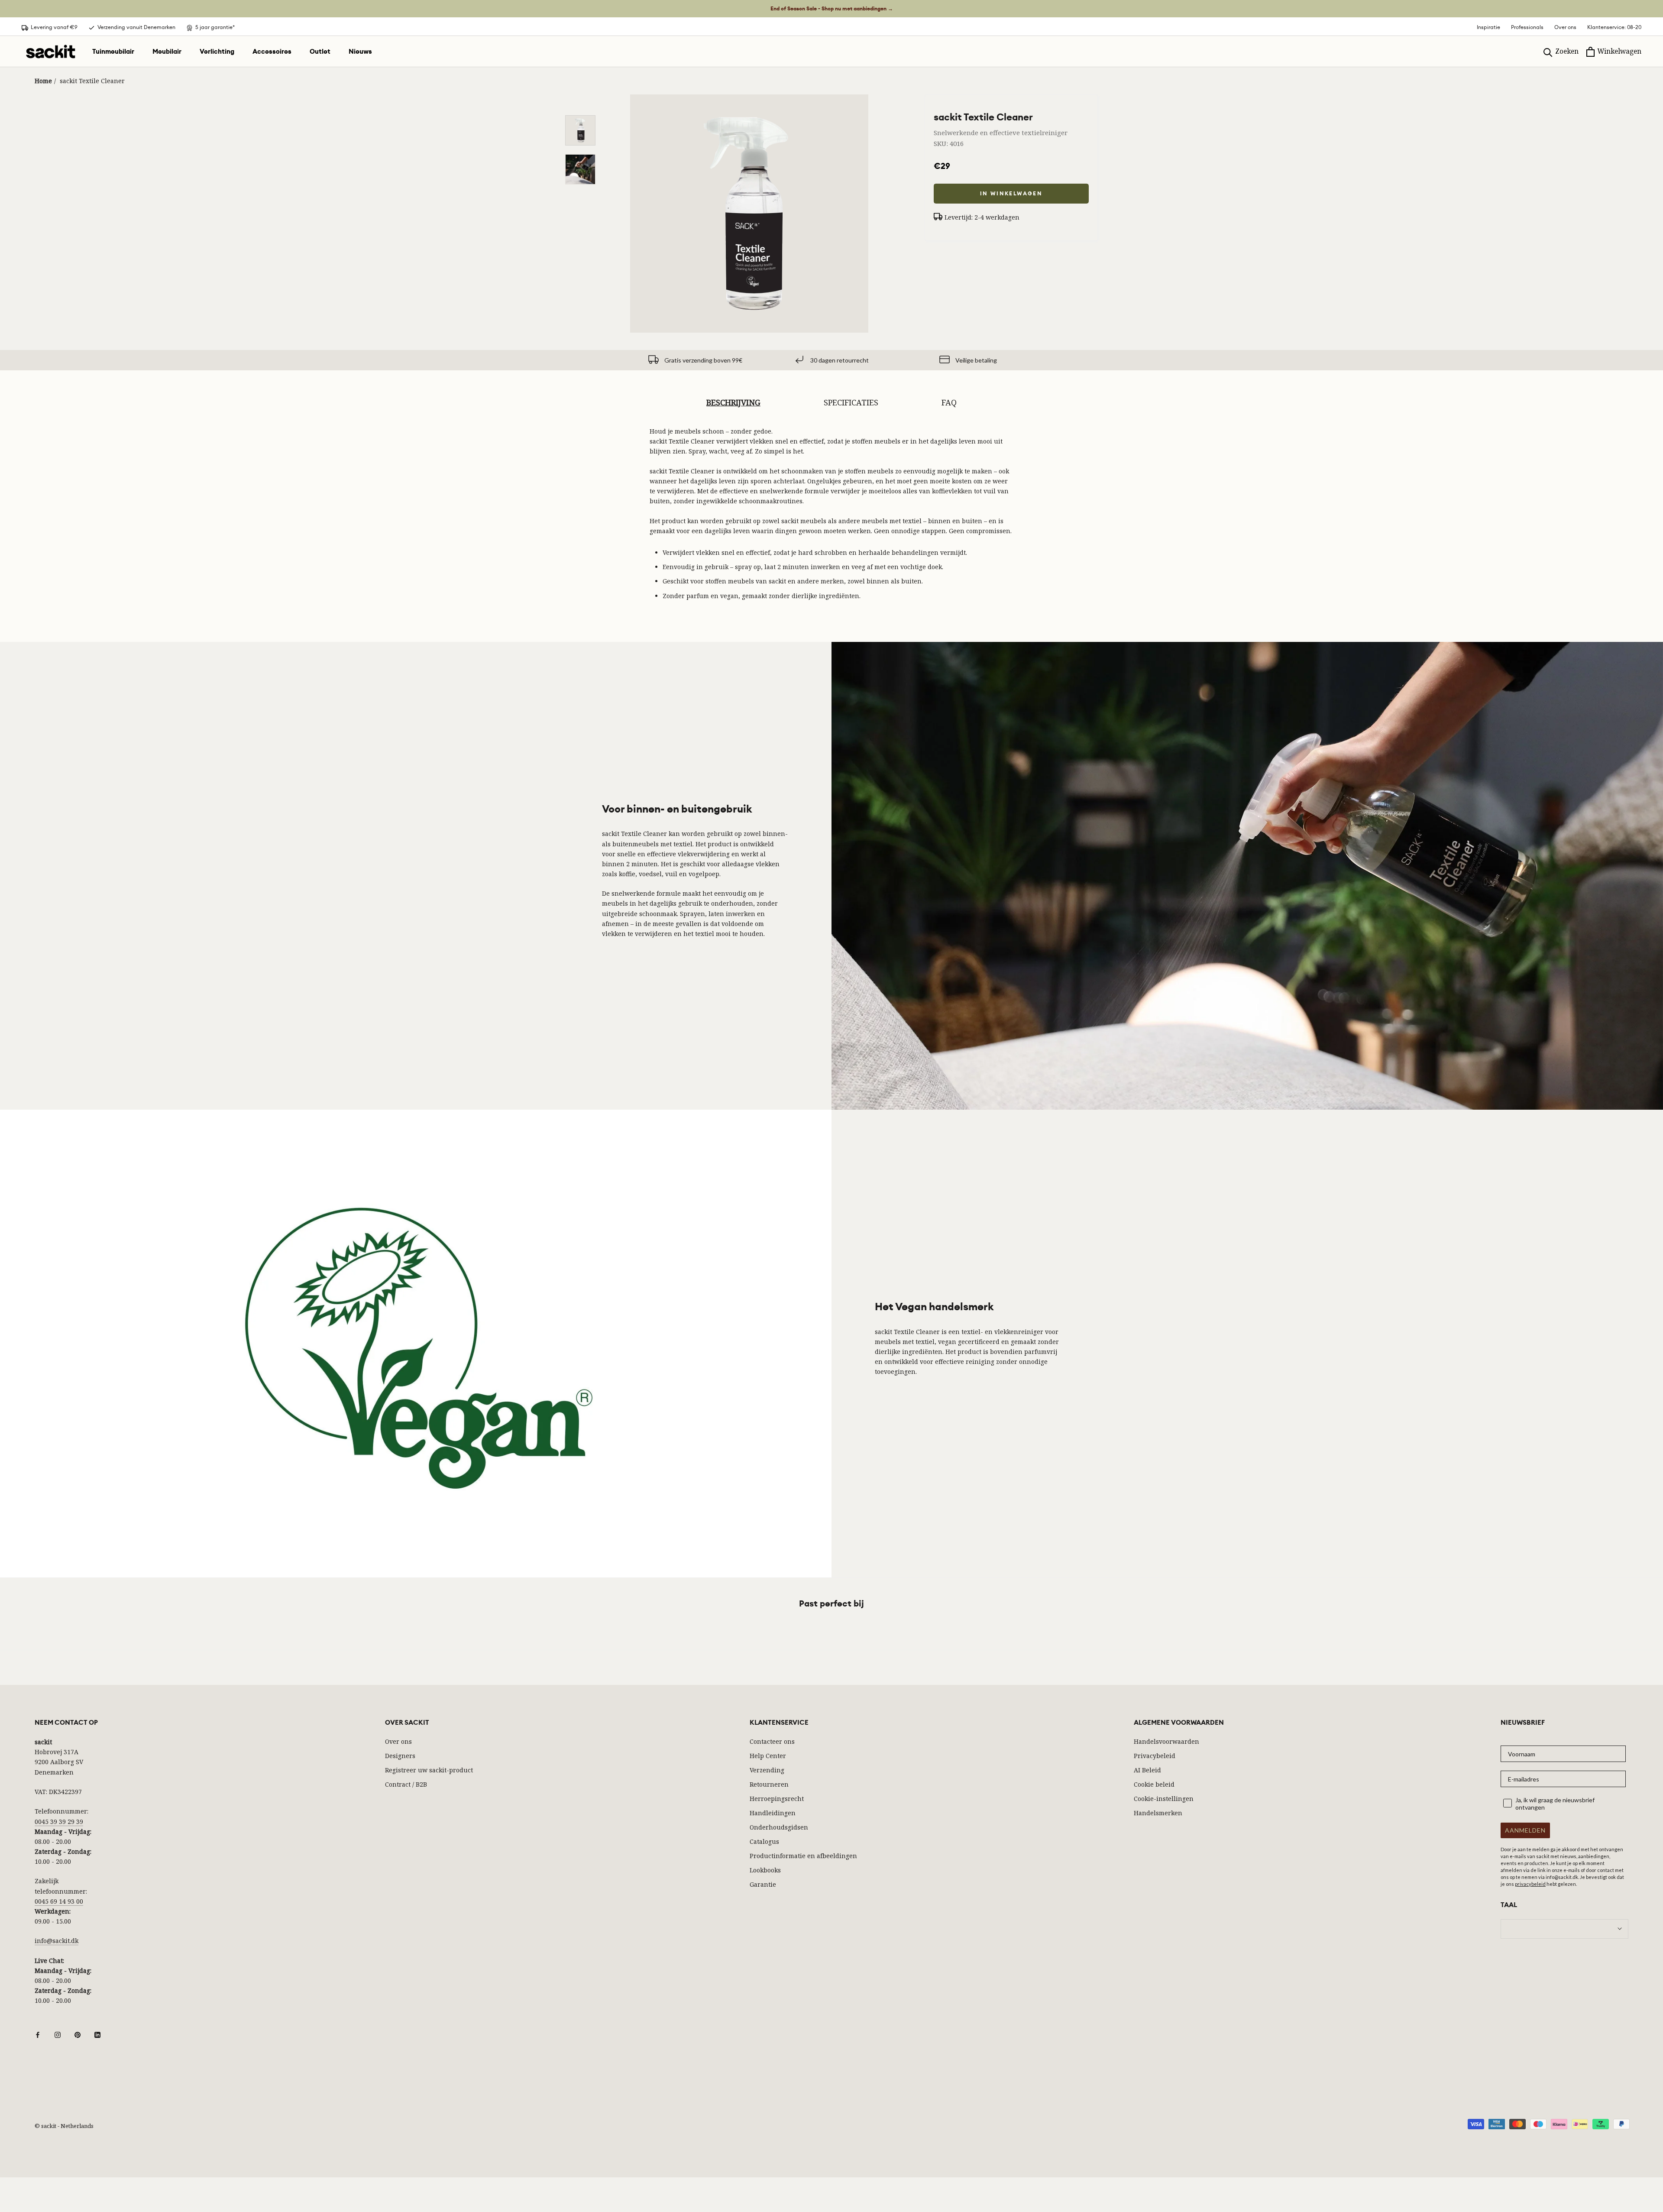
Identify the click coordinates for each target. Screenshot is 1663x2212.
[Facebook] (38, 2034)
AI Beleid (1147, 1770)
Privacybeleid (1155, 1756)
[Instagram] (58, 2034)
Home (43, 81)
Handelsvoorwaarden (1166, 1741)
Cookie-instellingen (1164, 1799)
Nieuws (360, 52)
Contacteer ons (772, 1741)
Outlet (320, 52)
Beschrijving (733, 402)
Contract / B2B (406, 1784)
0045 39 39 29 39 (59, 1822)
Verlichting (217, 52)
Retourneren (769, 1784)
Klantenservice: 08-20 (1614, 27)
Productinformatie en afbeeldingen (803, 1856)
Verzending (767, 1770)
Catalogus (764, 1841)
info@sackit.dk (57, 1941)
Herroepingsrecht (777, 1799)
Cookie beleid (1154, 1784)
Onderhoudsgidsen (779, 1827)
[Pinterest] (78, 2034)
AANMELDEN (1525, 1830)
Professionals (1527, 27)
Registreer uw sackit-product (429, 1770)
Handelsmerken (1158, 1813)
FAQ (949, 402)
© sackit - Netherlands (64, 2126)
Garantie (763, 1884)
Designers (400, 1756)
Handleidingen (773, 1813)
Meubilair (167, 52)
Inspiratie (1488, 27)
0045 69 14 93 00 (59, 1901)
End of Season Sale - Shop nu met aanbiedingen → (832, 9)
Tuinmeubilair (113, 52)
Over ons (1565, 27)
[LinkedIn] (97, 2034)
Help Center (768, 1756)
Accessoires (272, 52)
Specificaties (851, 402)
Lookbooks (765, 1870)
